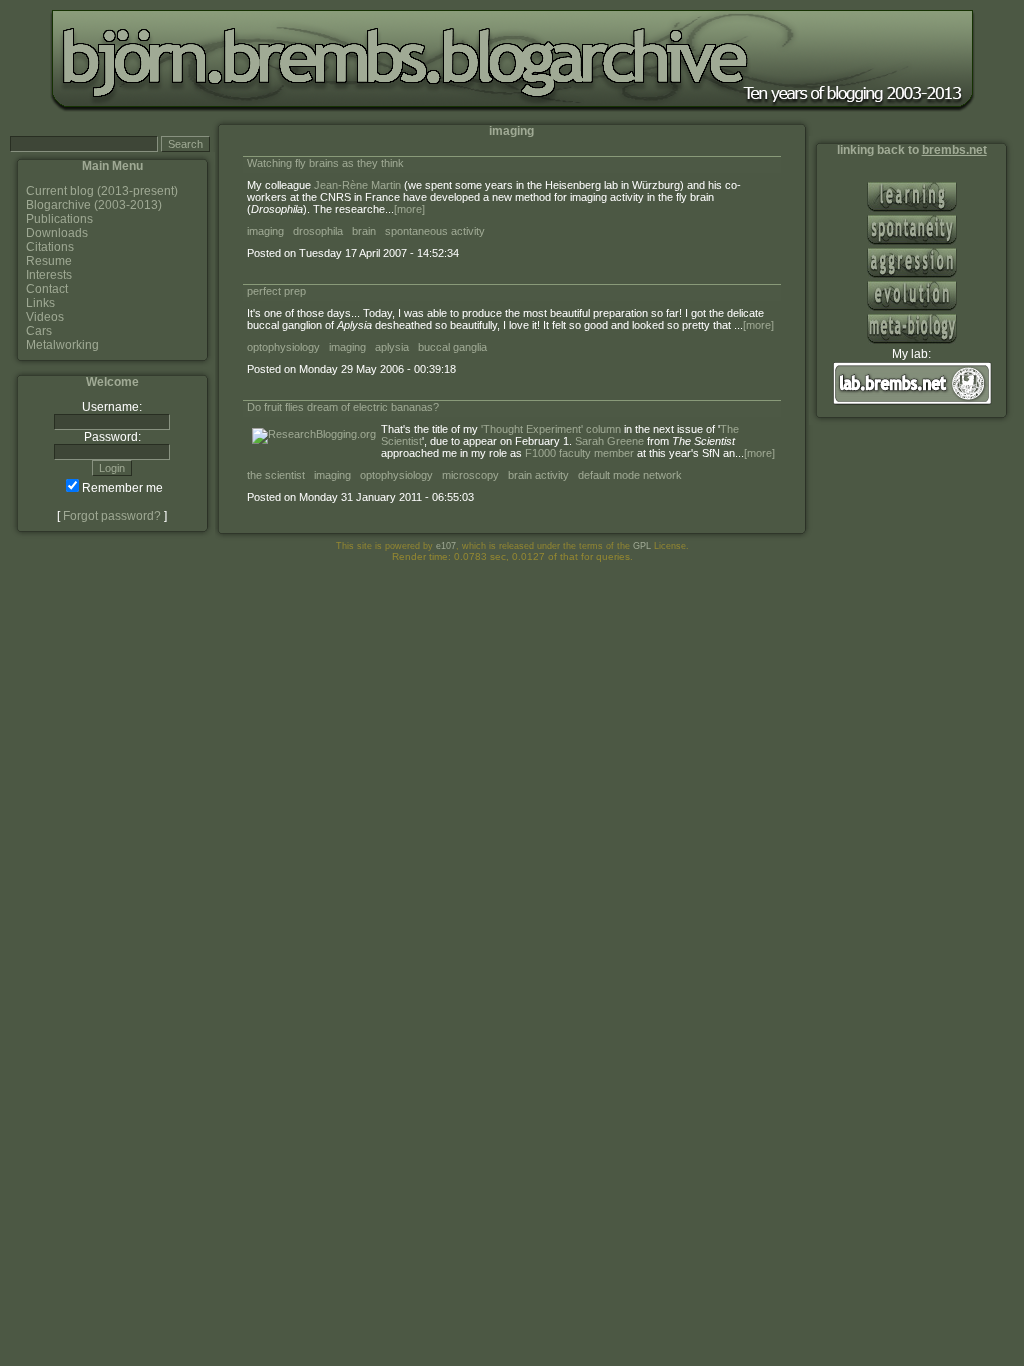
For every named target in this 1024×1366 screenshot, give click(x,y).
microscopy (470, 475)
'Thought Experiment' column (551, 429)
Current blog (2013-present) (102, 191)
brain (364, 231)
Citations (50, 247)
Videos (45, 317)
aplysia (392, 347)
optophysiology (283, 347)
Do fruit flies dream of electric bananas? (343, 407)
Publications (59, 219)
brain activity (538, 475)
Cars (39, 331)
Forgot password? (112, 516)
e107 (446, 546)
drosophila (318, 231)
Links (40, 303)
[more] (409, 209)
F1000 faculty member (579, 453)
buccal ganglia (452, 347)
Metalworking (62, 345)
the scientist (276, 475)
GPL (642, 546)
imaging (265, 231)
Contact (47, 289)
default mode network (630, 475)
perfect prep (276, 291)
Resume (49, 261)
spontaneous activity (435, 231)
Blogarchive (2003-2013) (94, 205)
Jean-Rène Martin (357, 185)
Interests (49, 275)
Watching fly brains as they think (325, 163)
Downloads (57, 233)
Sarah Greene (609, 441)
